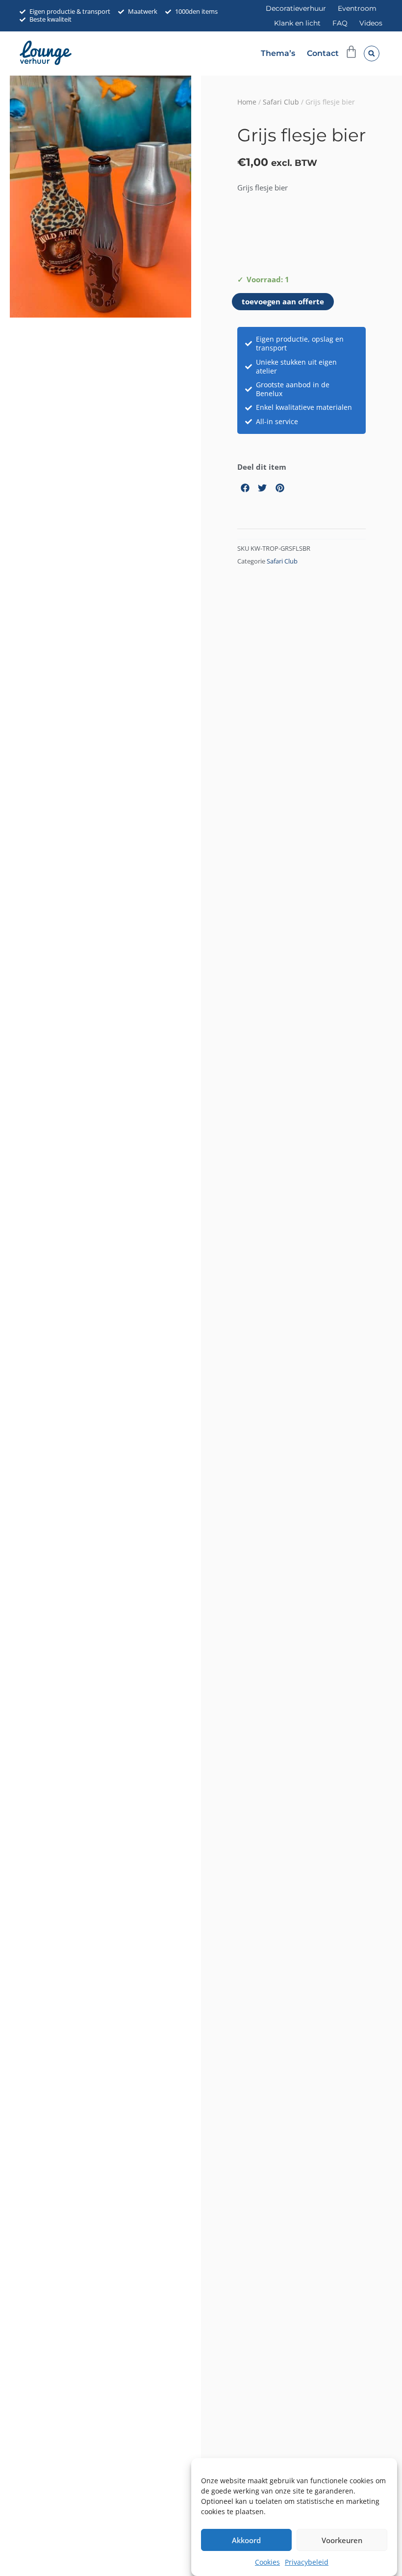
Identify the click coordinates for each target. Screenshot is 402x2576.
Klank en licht (297, 23)
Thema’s (278, 53)
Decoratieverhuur (296, 8)
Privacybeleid (307, 2562)
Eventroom (357, 8)
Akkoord (246, 2540)
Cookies (267, 2562)
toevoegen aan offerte (283, 301)
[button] (372, 54)
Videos (371, 23)
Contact (323, 53)
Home (247, 102)
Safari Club (281, 102)
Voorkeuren (342, 2540)
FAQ (340, 23)
